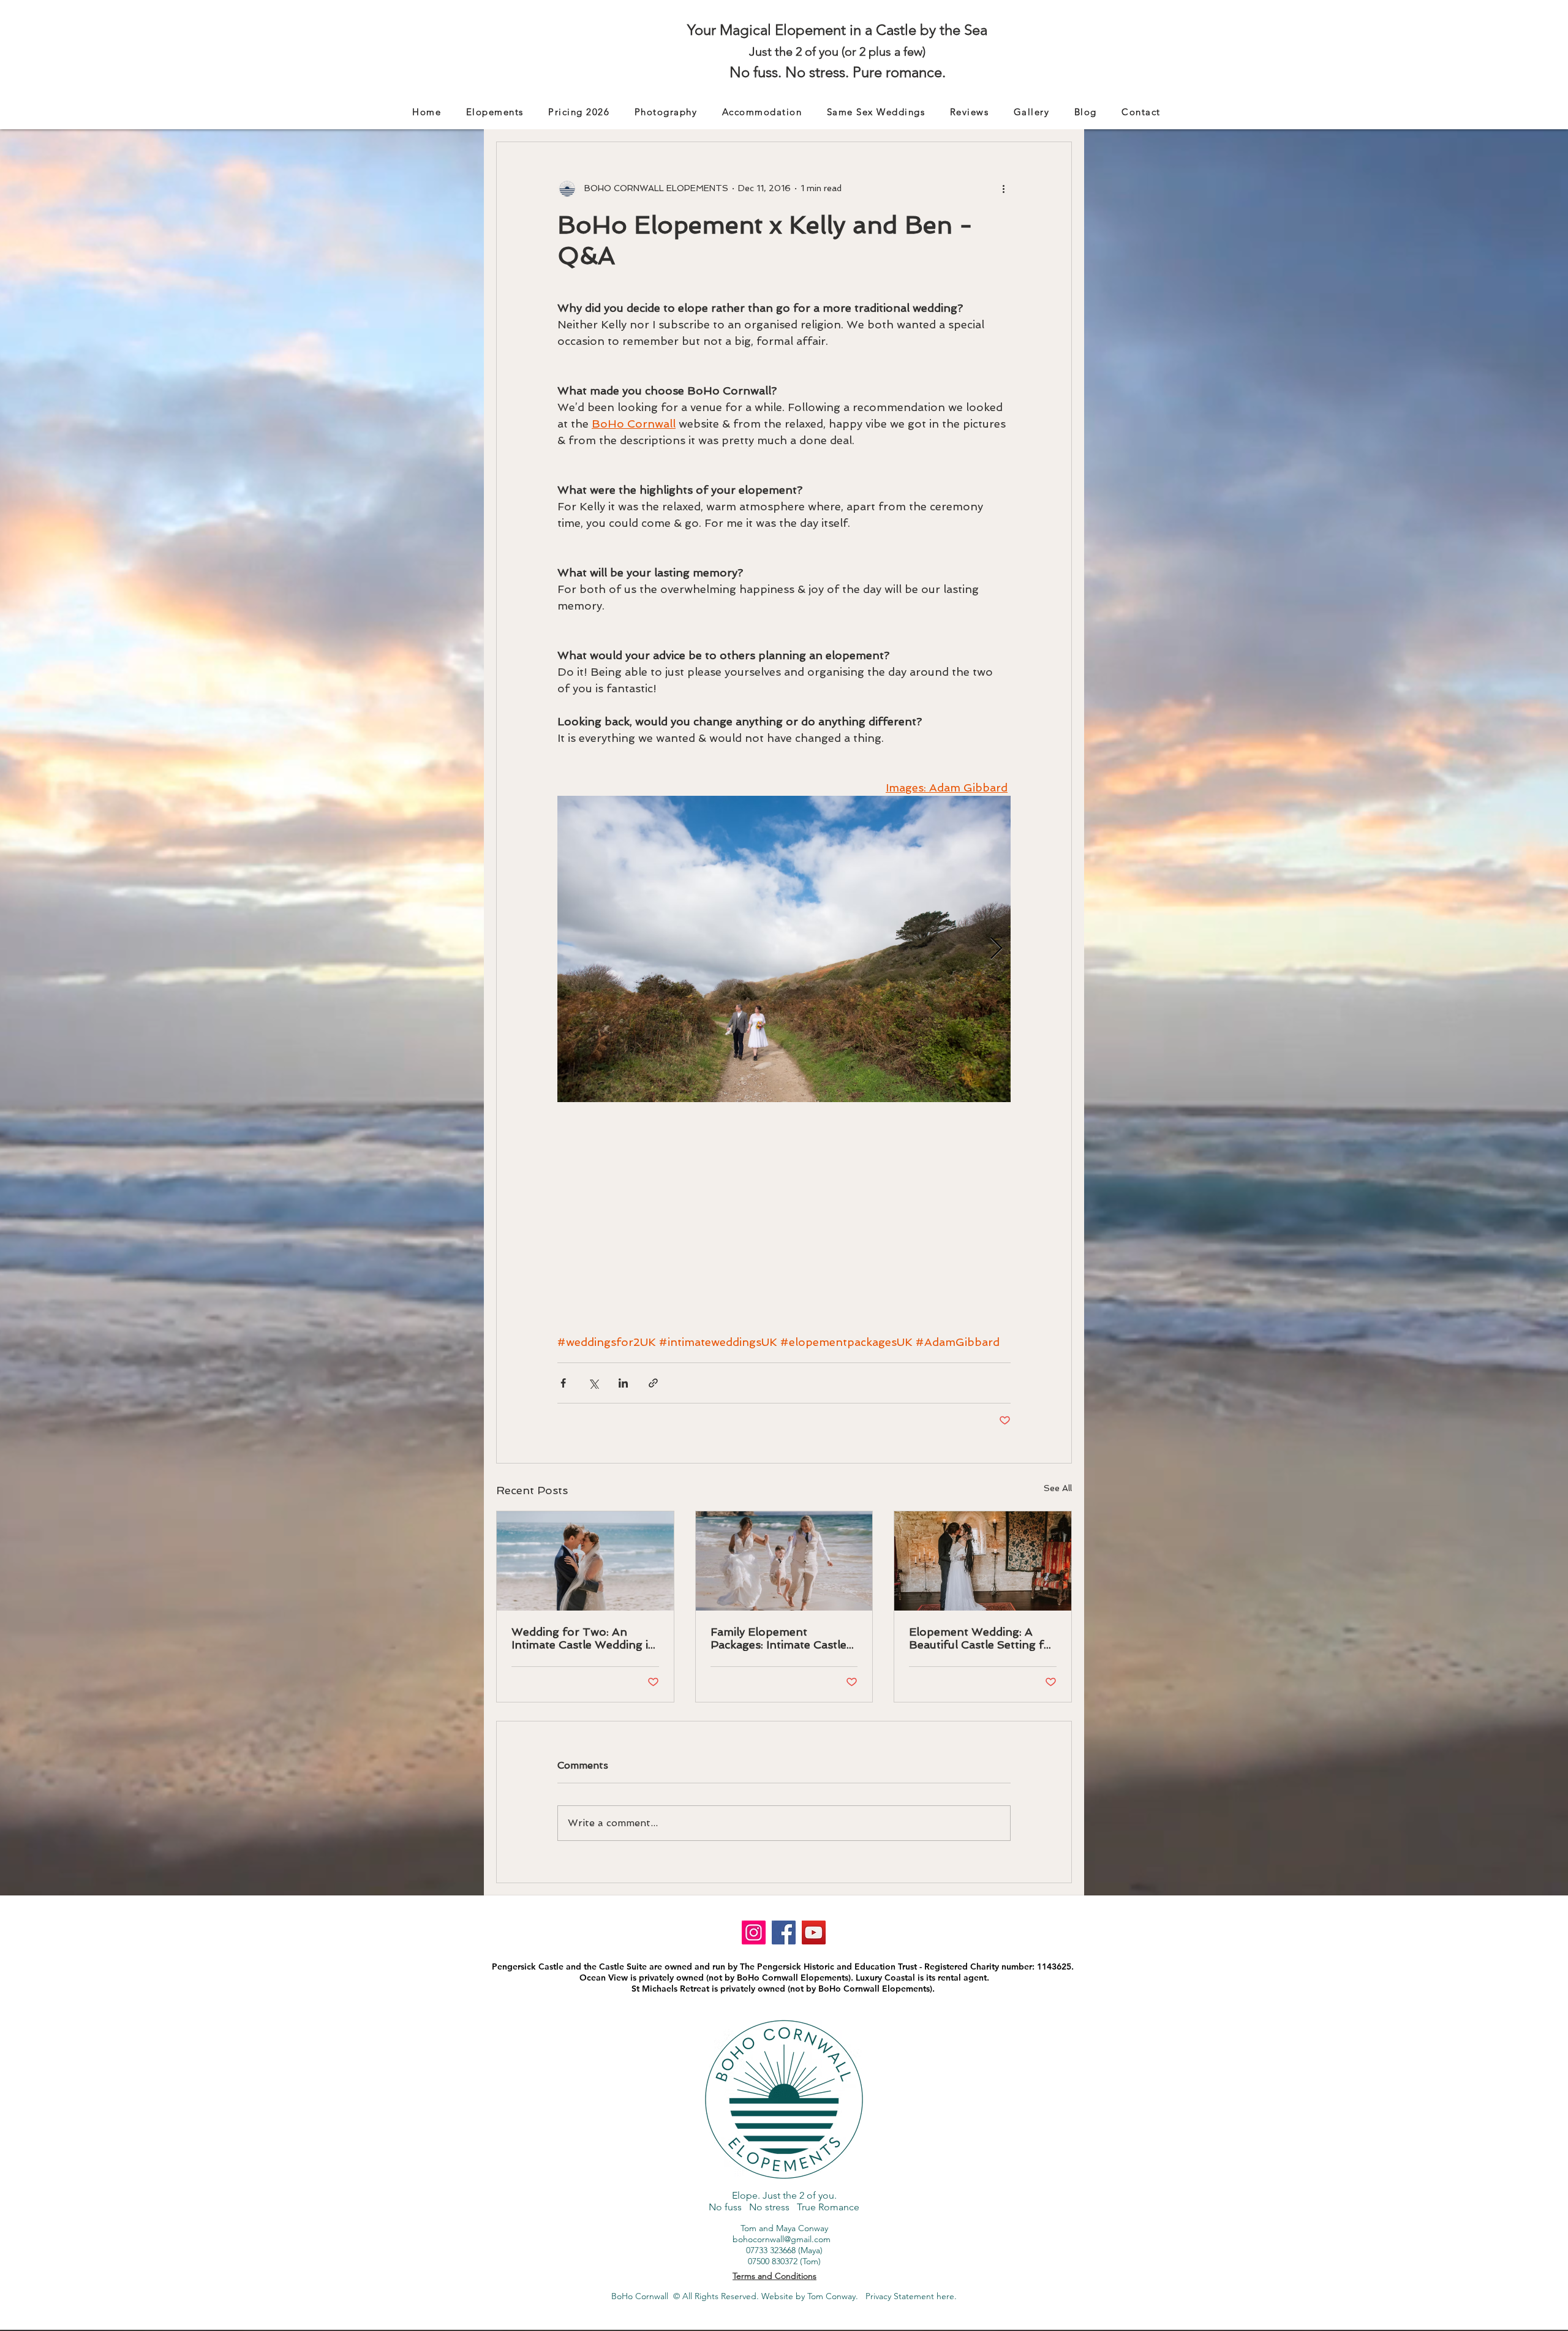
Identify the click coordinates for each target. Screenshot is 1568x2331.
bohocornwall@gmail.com (782, 2239)
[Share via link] (653, 1383)
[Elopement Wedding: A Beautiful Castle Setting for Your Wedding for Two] (983, 1561)
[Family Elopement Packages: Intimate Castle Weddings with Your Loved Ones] (784, 1561)
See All (1058, 1488)
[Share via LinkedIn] (623, 1383)
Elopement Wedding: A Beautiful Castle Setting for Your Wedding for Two (982, 1638)
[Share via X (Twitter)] (593, 1383)
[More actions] (1003, 189)
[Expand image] (784, 949)
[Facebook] (784, 1932)
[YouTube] (814, 1932)
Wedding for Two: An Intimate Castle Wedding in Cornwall (583, 1638)
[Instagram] (754, 1932)
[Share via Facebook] (563, 1383)
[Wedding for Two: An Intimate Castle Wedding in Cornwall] (585, 1561)
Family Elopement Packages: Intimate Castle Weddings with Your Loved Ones (782, 1638)
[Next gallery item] (996, 949)
